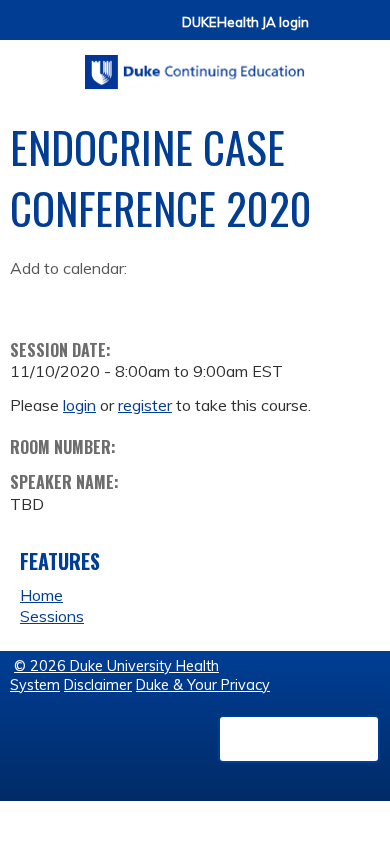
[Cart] (332, 31)
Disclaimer (98, 685)
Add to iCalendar (120, 299)
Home (41, 595)
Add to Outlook (168, 300)
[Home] (195, 65)
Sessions (52, 616)
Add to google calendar (30, 300)
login (79, 405)
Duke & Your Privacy (203, 685)
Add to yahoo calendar (75, 300)
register (145, 405)
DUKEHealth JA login (245, 22)
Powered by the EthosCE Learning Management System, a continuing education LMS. (299, 739)
